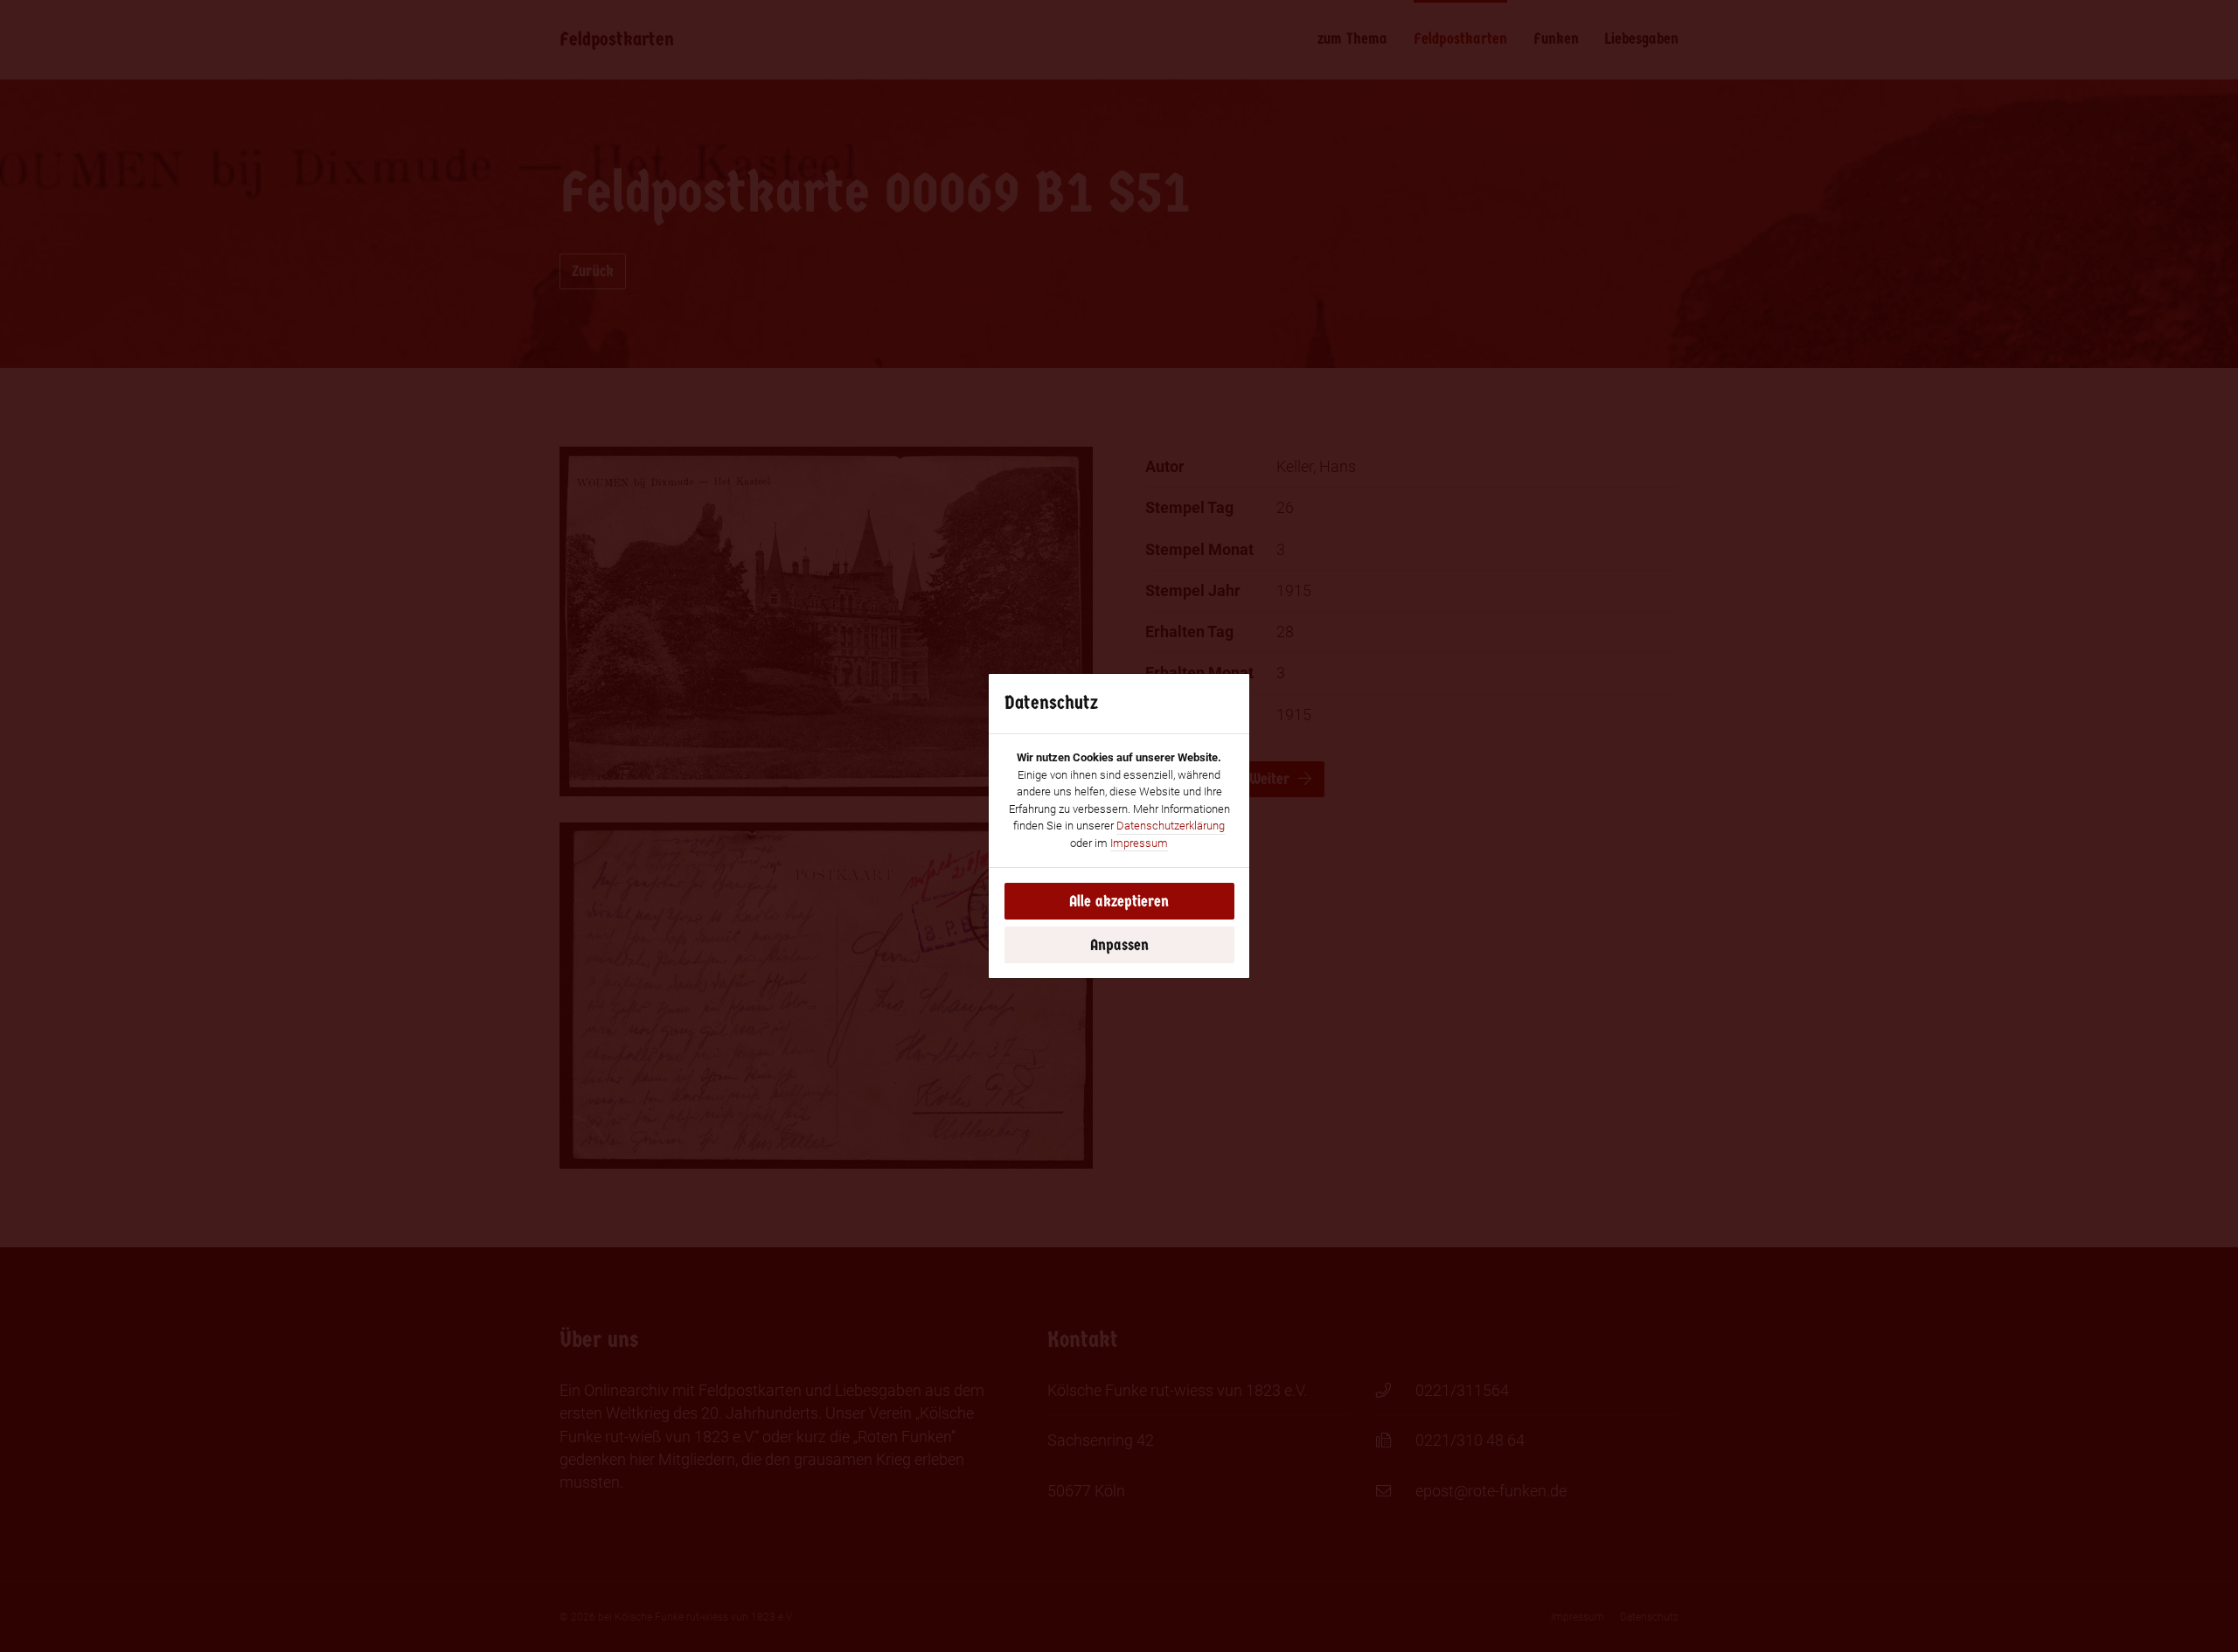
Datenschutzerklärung (1171, 826)
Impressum (1139, 843)
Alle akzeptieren (1119, 901)
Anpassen (1119, 945)
